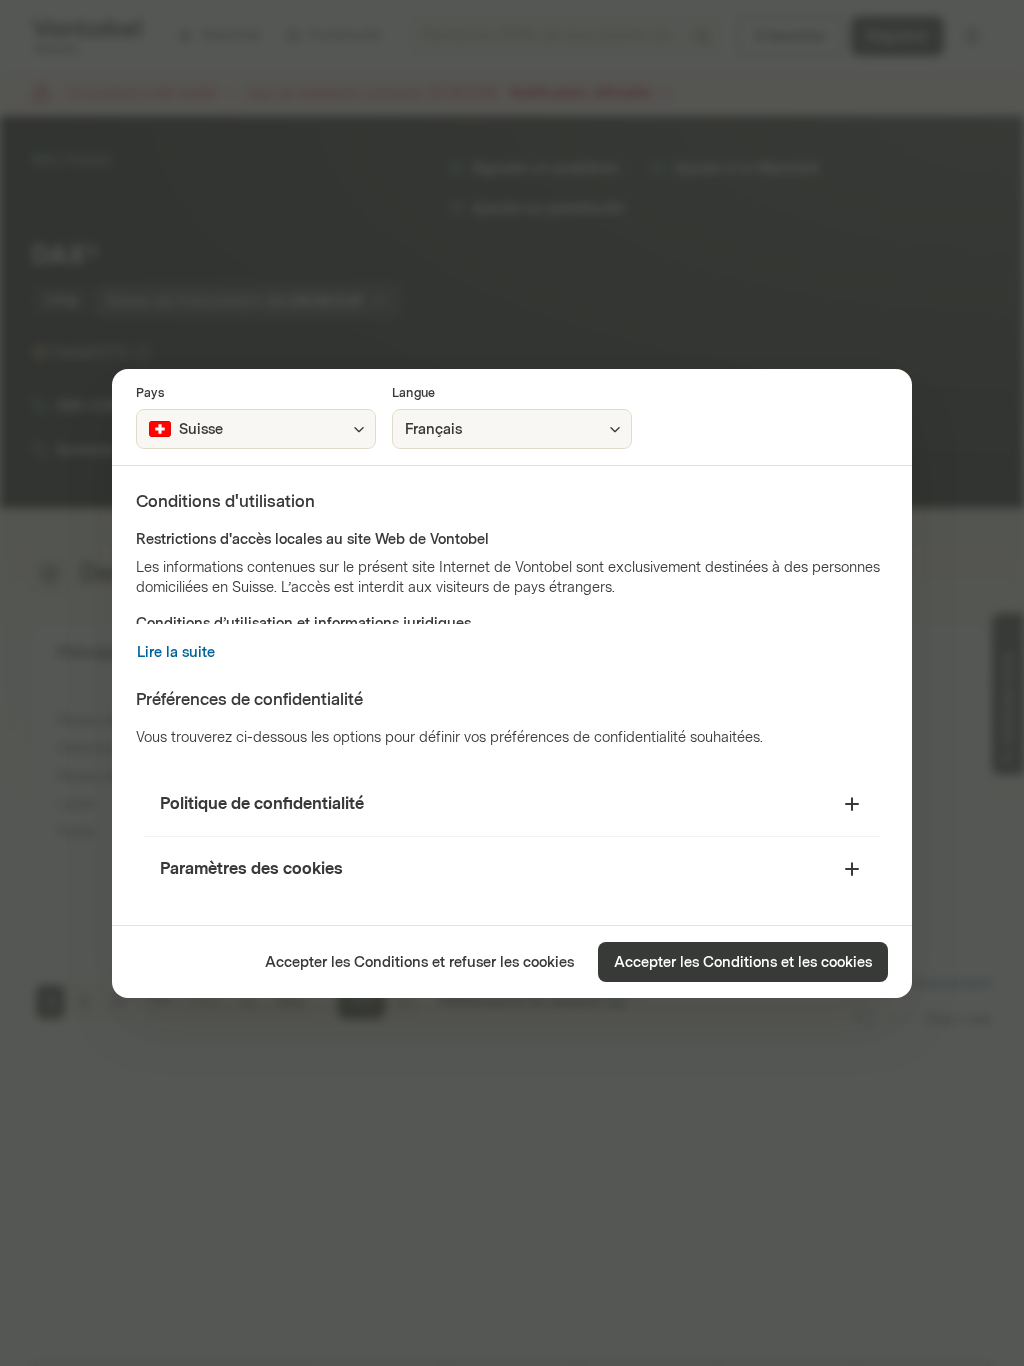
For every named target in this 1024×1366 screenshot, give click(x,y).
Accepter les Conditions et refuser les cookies (419, 962)
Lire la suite (176, 652)
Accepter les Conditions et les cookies (743, 962)
